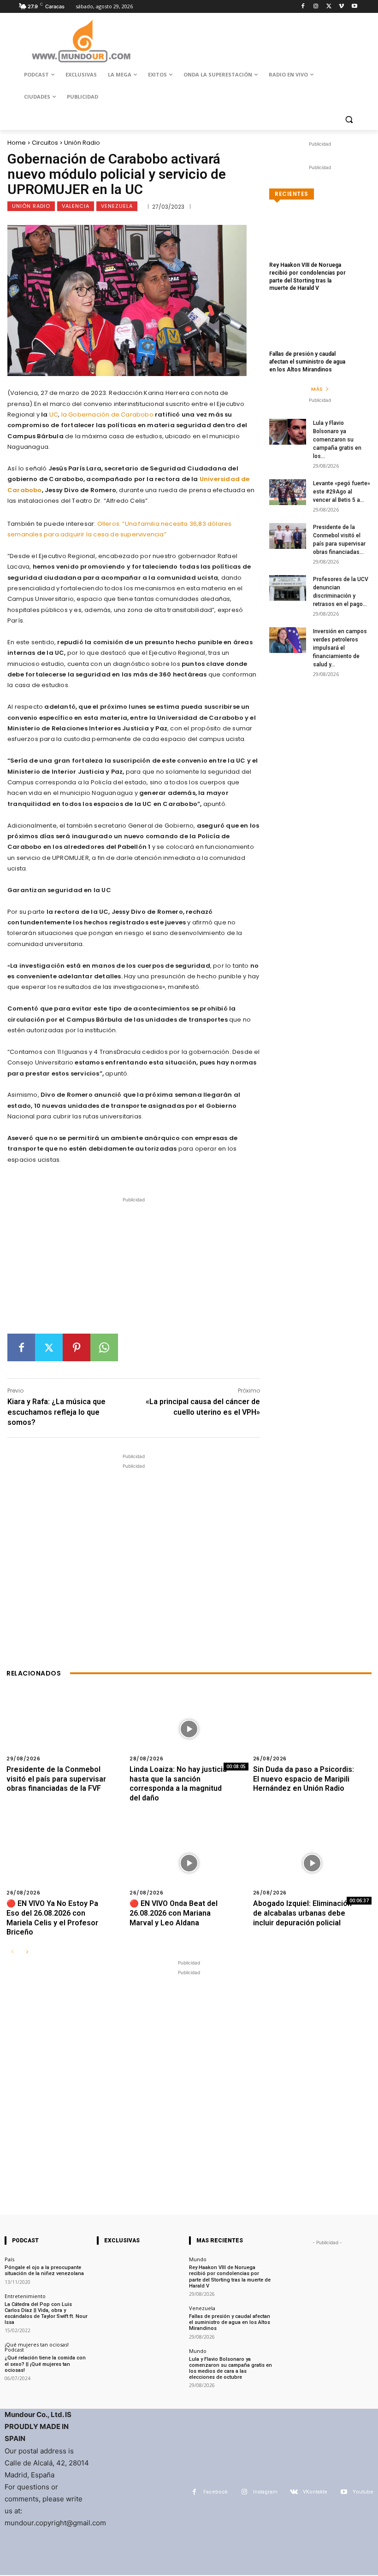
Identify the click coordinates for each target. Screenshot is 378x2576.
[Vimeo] (341, 7)
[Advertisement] (134, 1269)
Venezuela (117, 206)
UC (54, 415)
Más (317, 389)
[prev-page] (12, 1952)
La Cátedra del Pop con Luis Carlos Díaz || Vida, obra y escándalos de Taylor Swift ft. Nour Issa (46, 2314)
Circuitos (45, 143)
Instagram (265, 2492)
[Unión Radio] (81, 41)
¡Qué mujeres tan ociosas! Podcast (37, 2347)
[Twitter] (329, 7)
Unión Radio (82, 143)
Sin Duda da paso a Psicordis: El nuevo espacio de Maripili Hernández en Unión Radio (304, 1779)
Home (17, 143)
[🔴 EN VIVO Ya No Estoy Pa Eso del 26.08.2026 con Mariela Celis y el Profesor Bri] (66, 1863)
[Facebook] (303, 7)
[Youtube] (354, 7)
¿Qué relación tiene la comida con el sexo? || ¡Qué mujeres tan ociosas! (45, 2364)
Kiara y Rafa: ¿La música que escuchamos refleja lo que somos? (56, 1412)
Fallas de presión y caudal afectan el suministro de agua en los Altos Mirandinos (307, 362)
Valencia (76, 206)
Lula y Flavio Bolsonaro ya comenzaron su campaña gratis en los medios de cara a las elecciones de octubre (230, 2368)
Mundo (198, 2259)
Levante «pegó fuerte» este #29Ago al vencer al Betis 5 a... (342, 492)
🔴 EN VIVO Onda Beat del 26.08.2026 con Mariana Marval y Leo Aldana (174, 1913)
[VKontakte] (294, 2492)
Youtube (363, 2492)
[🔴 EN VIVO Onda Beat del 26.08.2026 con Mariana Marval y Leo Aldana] (189, 1863)
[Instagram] (316, 7)
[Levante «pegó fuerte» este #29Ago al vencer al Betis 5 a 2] (288, 492)
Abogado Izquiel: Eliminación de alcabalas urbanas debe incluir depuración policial (302, 1913)
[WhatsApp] (104, 1347)
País (9, 2259)
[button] (349, 119)
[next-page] (27, 1952)
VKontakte (315, 2492)
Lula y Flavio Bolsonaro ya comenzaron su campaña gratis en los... (337, 440)
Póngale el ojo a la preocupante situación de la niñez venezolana (44, 2270)
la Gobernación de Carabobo (107, 415)
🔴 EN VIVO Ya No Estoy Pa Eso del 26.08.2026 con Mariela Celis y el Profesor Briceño (52, 1918)
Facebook (216, 2492)
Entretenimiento (25, 2296)
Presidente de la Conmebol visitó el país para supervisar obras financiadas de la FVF (56, 1779)
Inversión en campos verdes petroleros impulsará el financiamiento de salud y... (340, 648)
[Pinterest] (77, 1347)
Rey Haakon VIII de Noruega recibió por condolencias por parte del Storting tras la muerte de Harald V (230, 2277)
